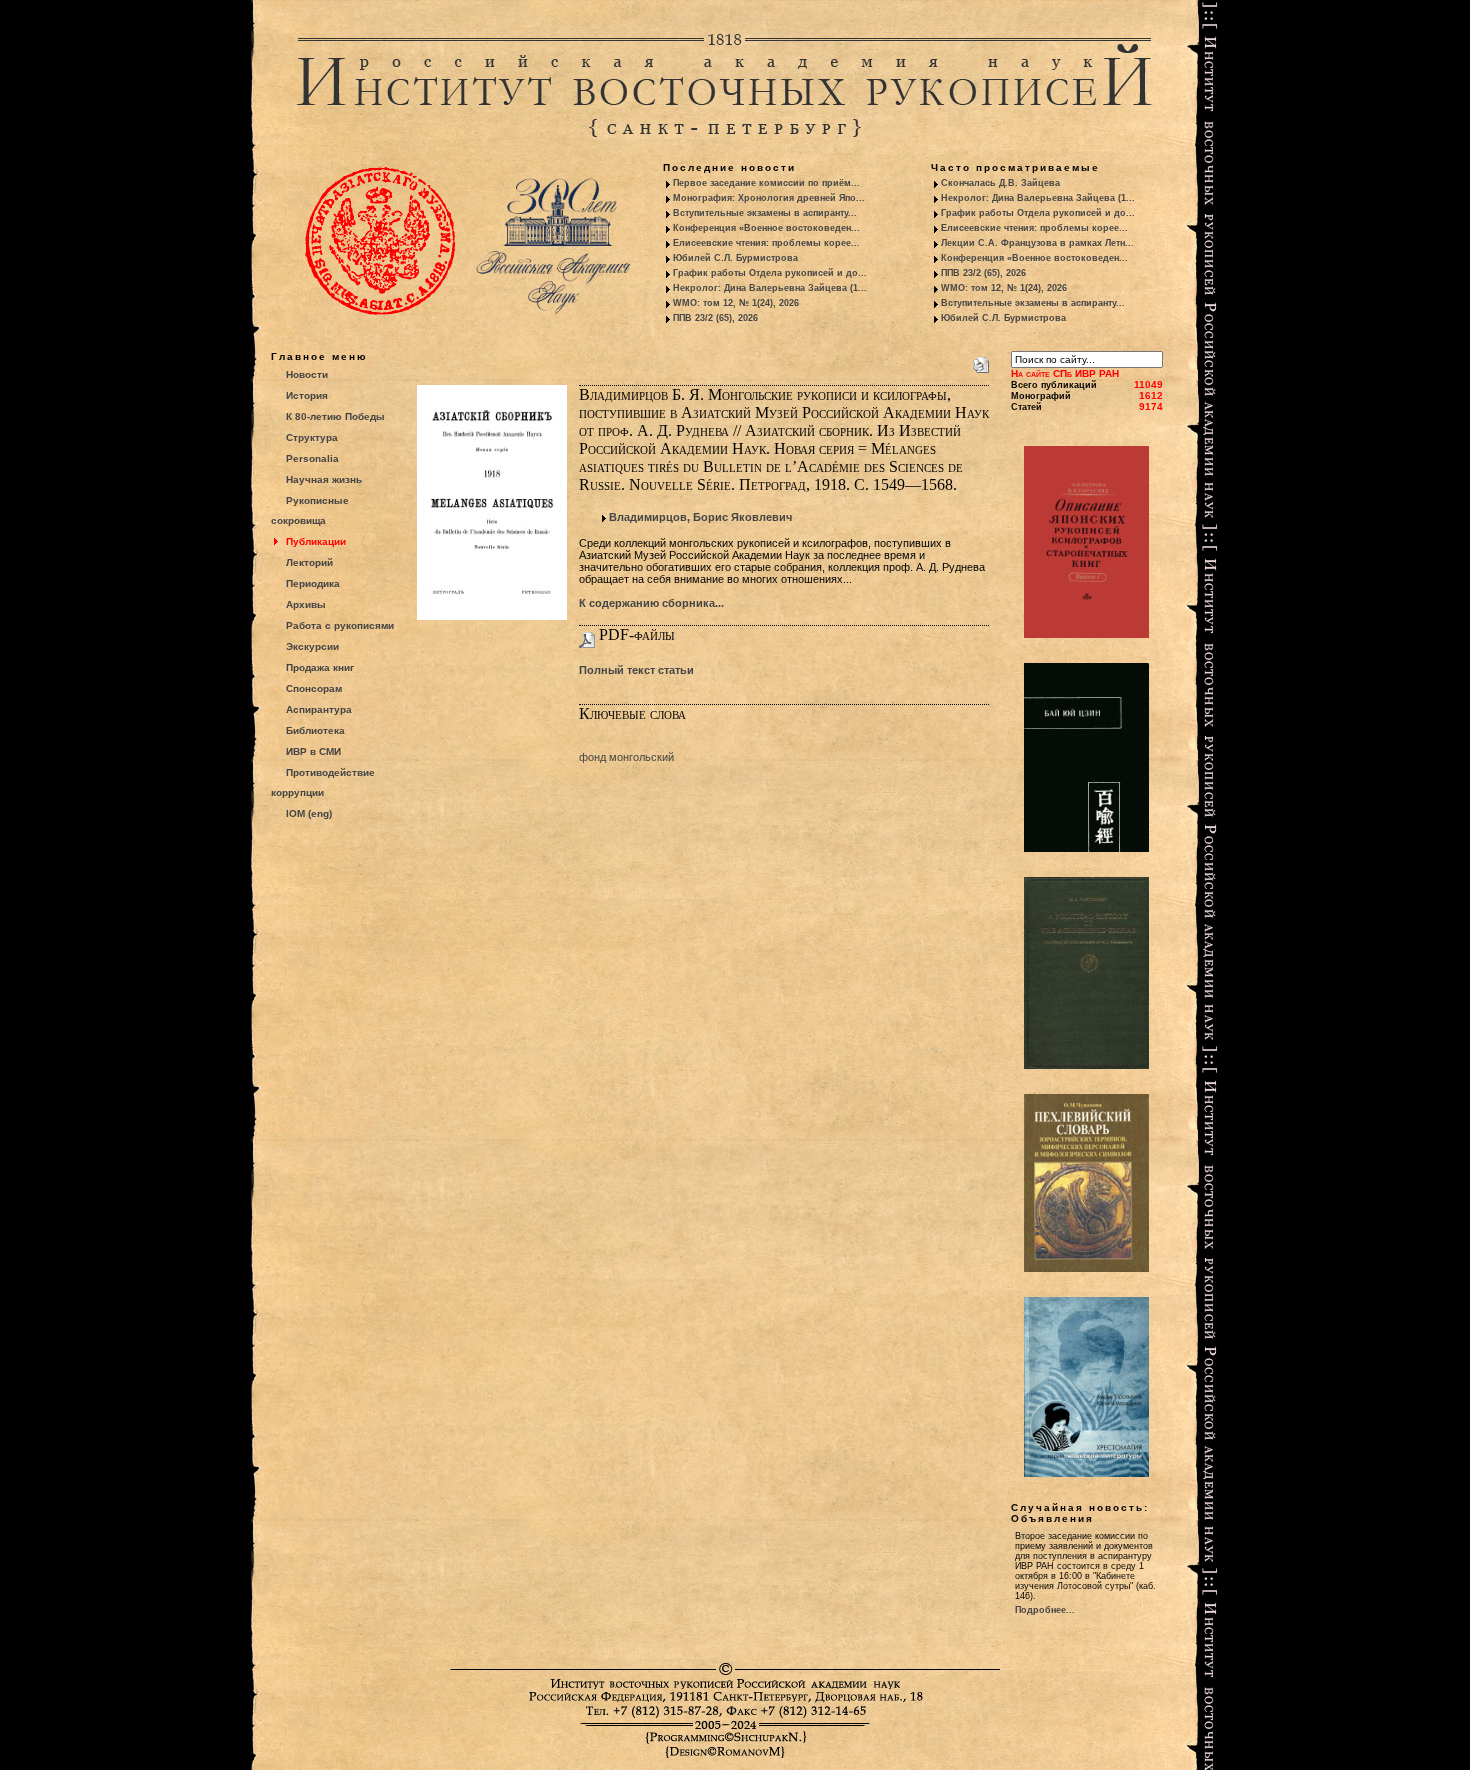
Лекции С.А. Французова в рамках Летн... (1037, 243)
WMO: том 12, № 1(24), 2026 (736, 303)
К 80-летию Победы (335, 416)
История (307, 395)
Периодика (313, 583)
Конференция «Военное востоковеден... (766, 228)
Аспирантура (319, 709)
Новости (307, 374)
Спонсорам (314, 688)
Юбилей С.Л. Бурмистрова (735, 258)
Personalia (312, 458)
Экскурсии (312, 646)
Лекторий (309, 562)
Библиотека (315, 730)
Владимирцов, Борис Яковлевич (700, 517)
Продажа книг (320, 667)
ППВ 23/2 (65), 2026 (715, 318)
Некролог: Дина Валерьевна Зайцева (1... (770, 288)
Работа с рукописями (340, 625)
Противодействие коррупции (323, 782)
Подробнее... (1045, 1610)
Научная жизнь (324, 479)
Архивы (306, 604)
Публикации (316, 541)
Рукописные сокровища (310, 510)
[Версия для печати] (981, 361)
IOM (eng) (309, 813)
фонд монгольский (626, 757)
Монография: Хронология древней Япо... (769, 198)
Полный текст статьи (636, 670)
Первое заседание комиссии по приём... (766, 183)
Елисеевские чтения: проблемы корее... (766, 243)
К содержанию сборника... (651, 603)
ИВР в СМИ (313, 751)
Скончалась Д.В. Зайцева (1000, 183)
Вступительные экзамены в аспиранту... (765, 213)
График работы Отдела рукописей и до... (770, 273)
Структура (312, 437)
